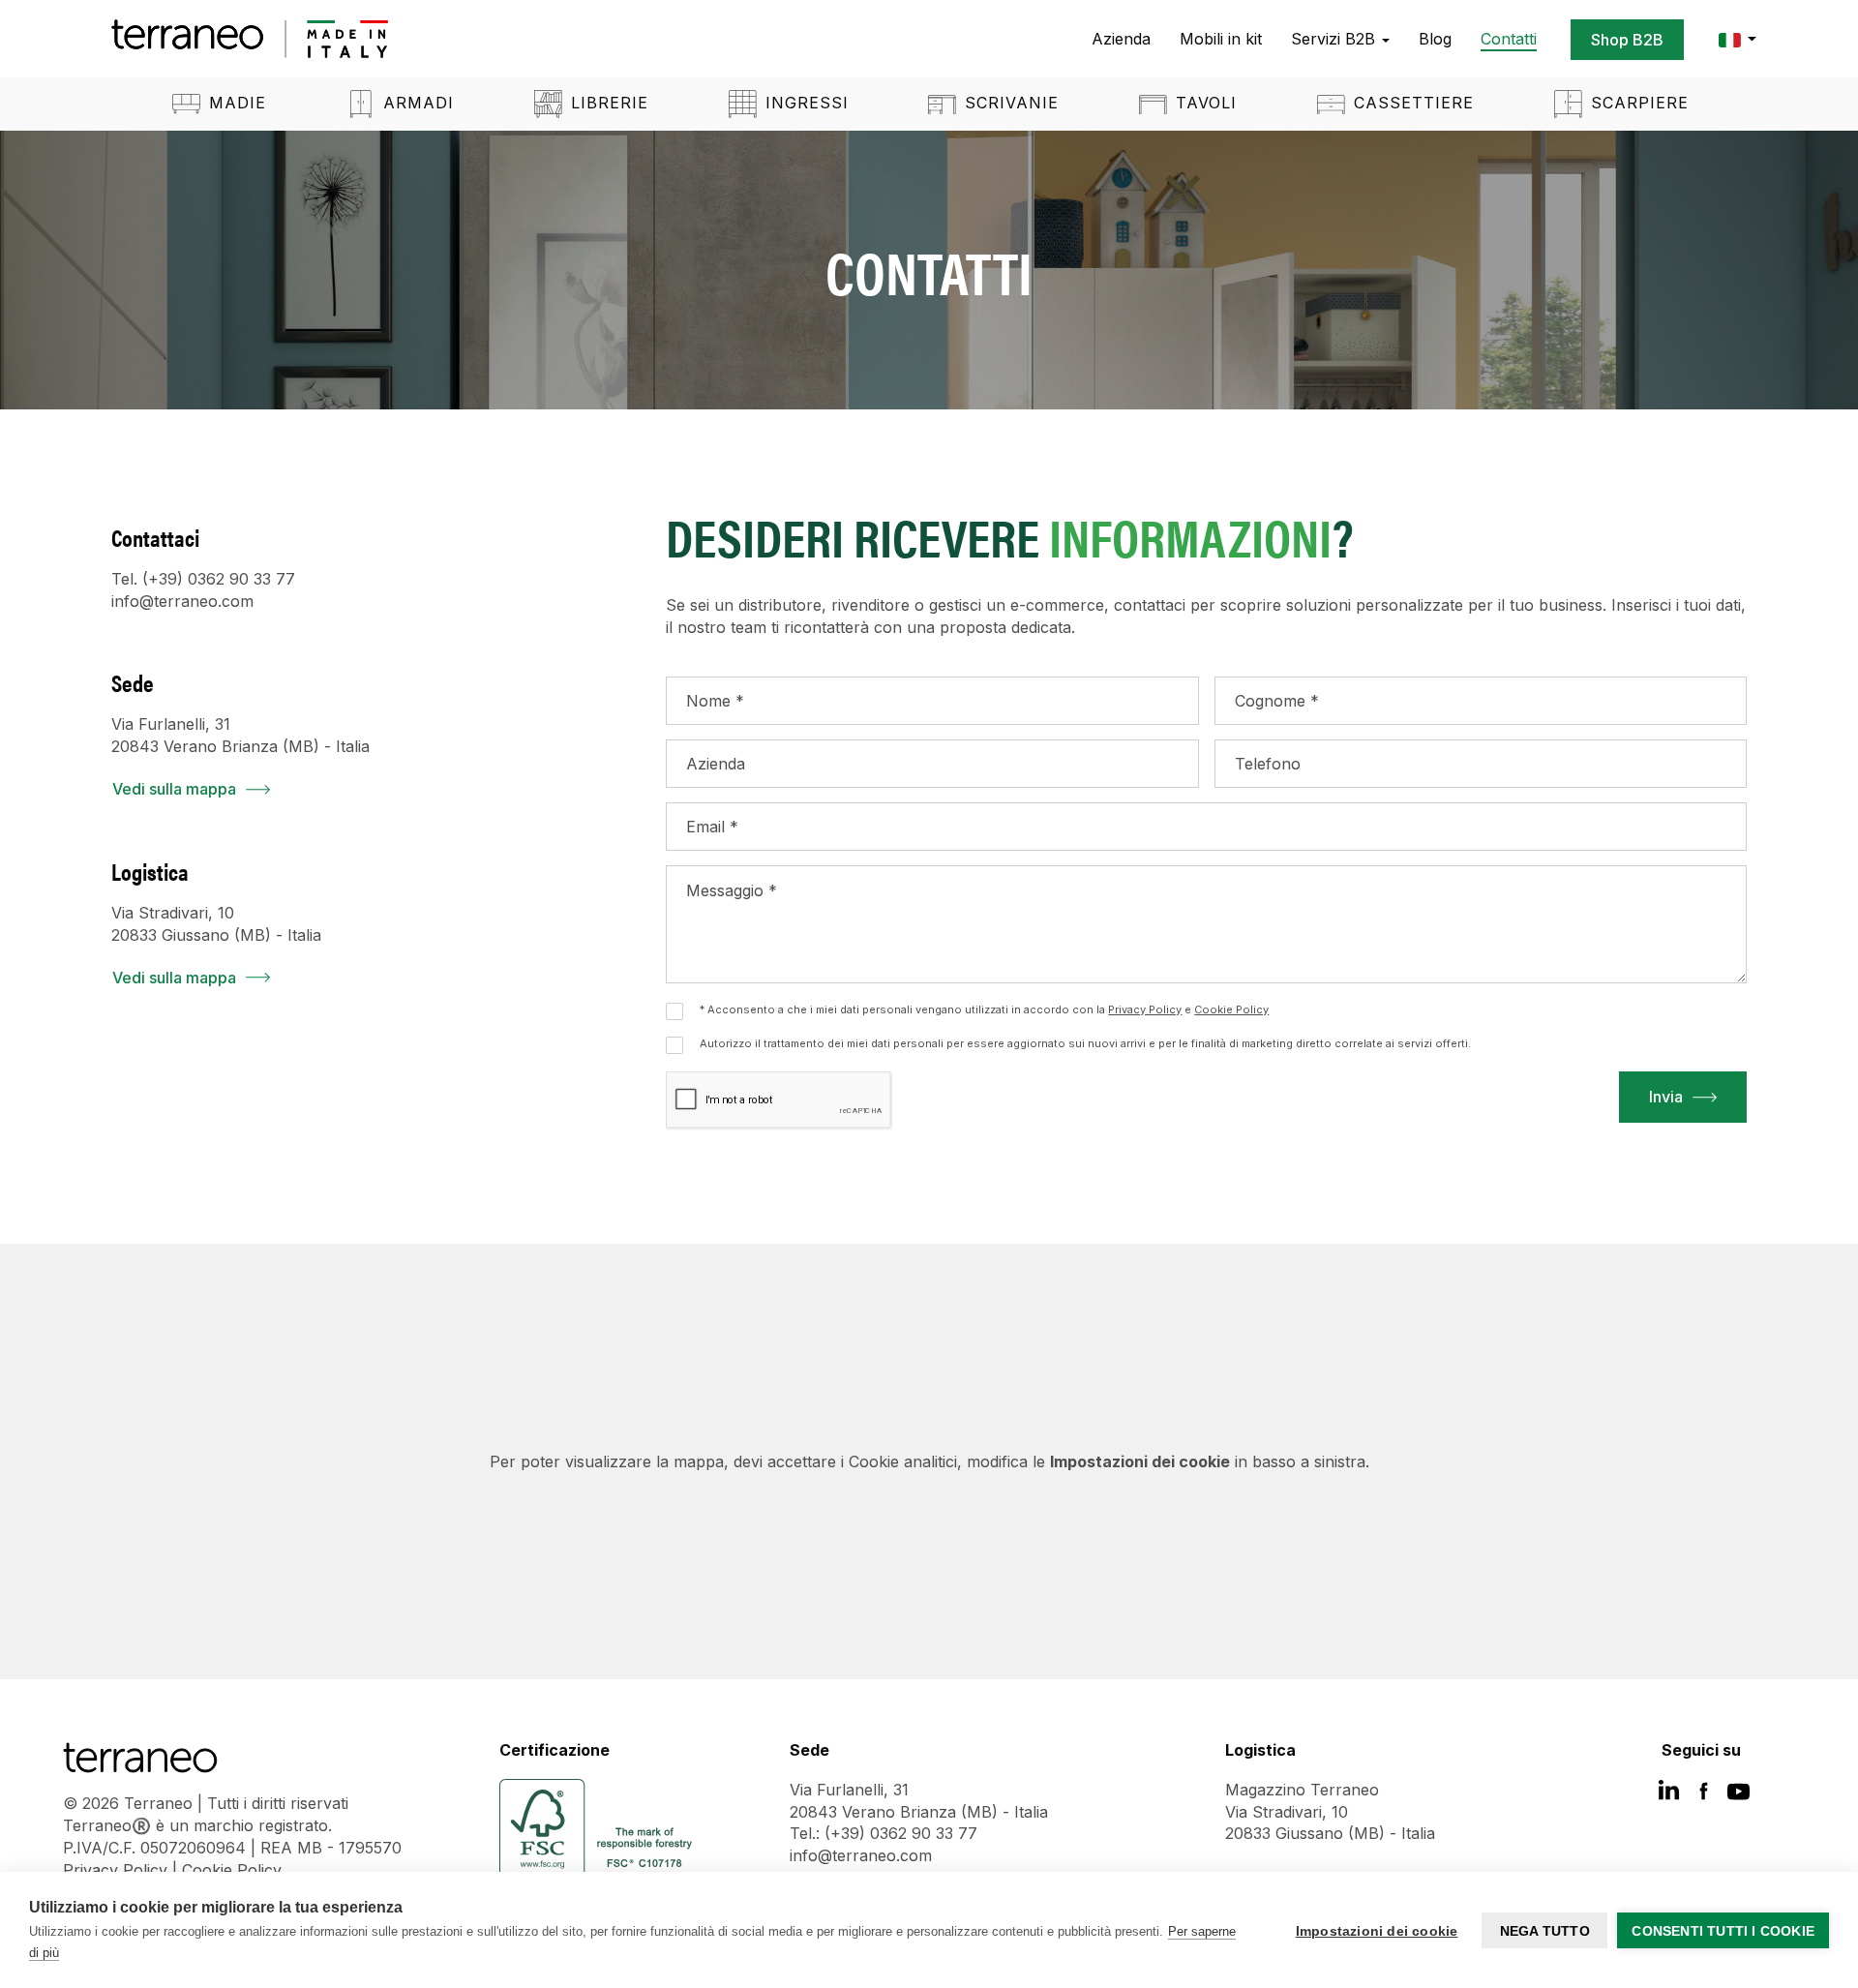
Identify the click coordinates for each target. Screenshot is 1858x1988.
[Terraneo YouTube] (1738, 1797)
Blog (1435, 39)
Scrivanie (1009, 103)
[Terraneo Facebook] (1704, 1797)
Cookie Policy (232, 1870)
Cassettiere (1411, 103)
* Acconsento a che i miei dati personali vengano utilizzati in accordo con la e (984, 1009)
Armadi (416, 103)
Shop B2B (1627, 40)
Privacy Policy (115, 1870)
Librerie (607, 103)
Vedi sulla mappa (174, 789)
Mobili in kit (1221, 39)
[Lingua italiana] (1732, 39)
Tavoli (1203, 103)
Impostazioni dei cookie (1377, 1931)
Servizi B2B (1335, 39)
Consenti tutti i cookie (1723, 1931)
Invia (1666, 1097)
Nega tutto (1545, 1931)
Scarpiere (1637, 103)
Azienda (1121, 39)
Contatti (1509, 39)
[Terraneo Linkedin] (1669, 1797)
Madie (235, 103)
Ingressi (804, 103)
